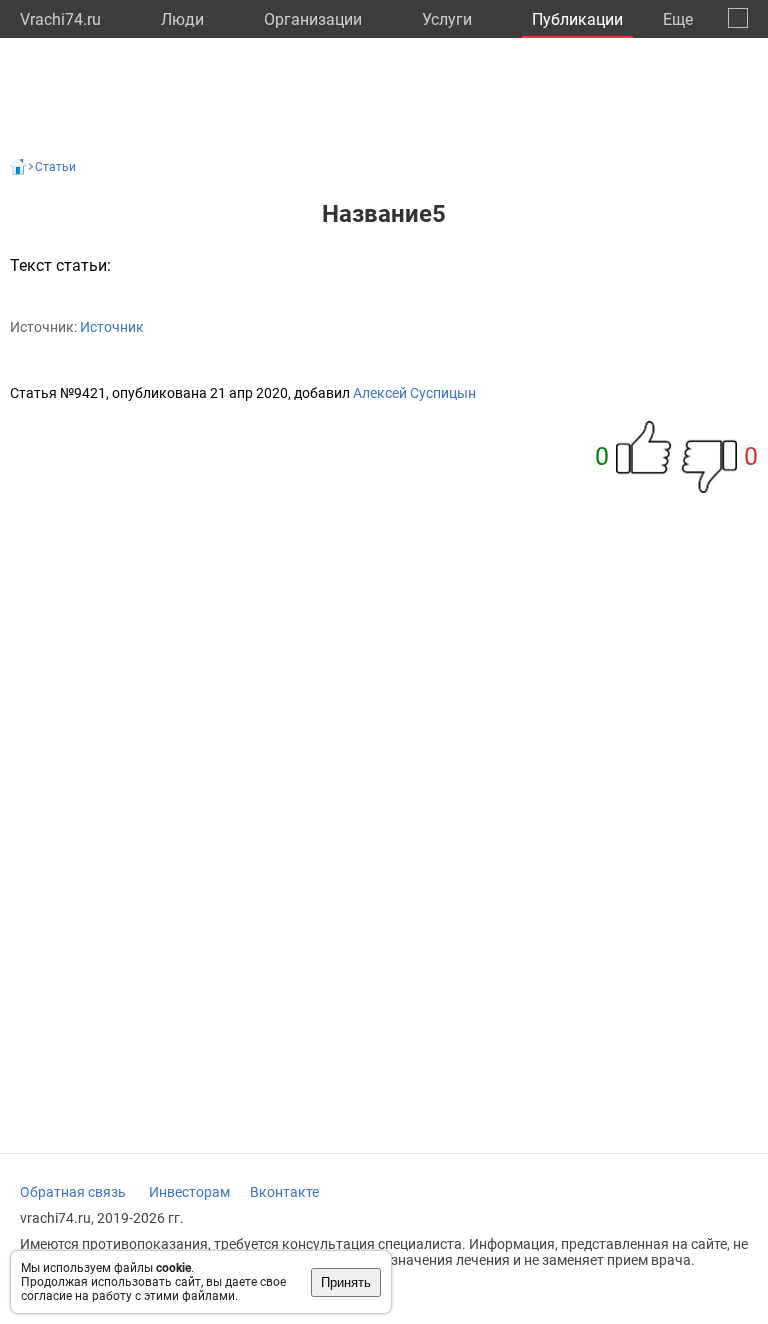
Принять (346, 1282)
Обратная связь (73, 1192)
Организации (313, 19)
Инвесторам (189, 1192)
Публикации (577, 19)
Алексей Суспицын (414, 393)
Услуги (447, 19)
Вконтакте (284, 1192)
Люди (182, 19)
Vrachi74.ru (60, 19)
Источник (112, 327)
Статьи (55, 167)
